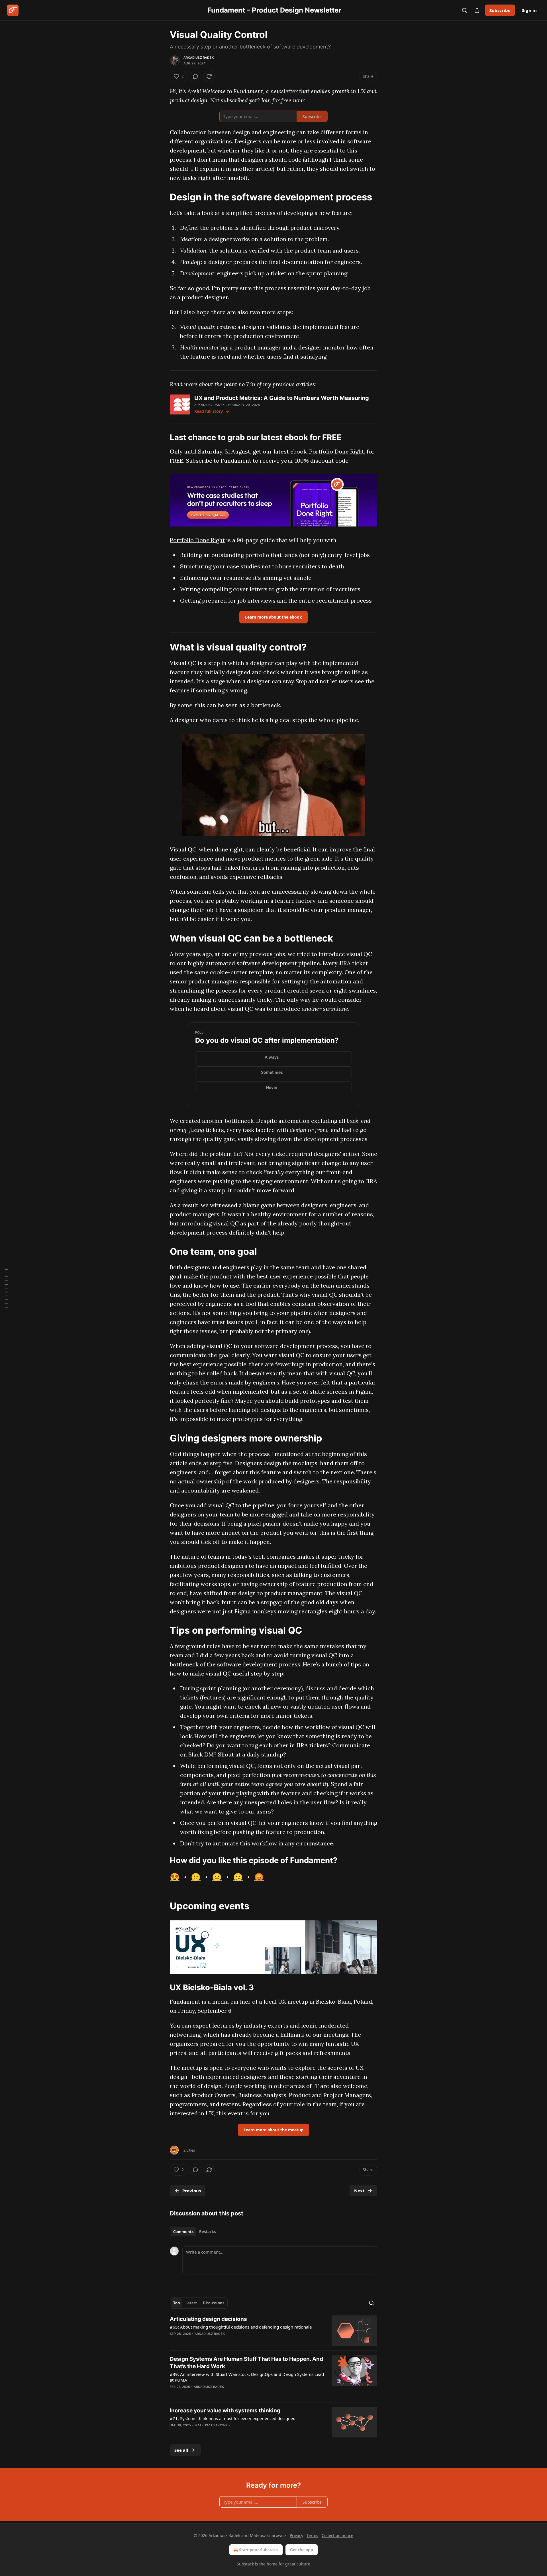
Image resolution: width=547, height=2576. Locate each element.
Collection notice (337, 2535)
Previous (192, 2191)
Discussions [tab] (214, 2303)
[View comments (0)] (195, 76)
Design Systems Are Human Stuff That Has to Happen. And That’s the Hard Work (246, 2363)
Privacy (296, 2535)
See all (181, 2450)
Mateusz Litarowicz (213, 2425)
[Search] (464, 10)
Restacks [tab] (207, 2232)
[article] (273, 2331)
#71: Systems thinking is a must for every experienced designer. (232, 2418)
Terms (312, 2535)
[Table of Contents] (6, 1288)
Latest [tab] (191, 2303)
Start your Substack (259, 2550)
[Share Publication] (477, 10)
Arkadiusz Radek (199, 58)
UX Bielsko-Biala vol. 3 (212, 1987)
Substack (245, 2564)
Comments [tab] (183, 2232)
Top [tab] (176, 2303)
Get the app (302, 2550)
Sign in (529, 10)
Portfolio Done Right (337, 451)
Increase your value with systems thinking (225, 2411)
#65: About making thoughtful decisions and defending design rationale (241, 2327)
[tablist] (194, 2232)
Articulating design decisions (208, 2319)
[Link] (162, 197)
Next (359, 2191)
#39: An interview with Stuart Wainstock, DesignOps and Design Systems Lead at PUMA (247, 2377)
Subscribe (500, 10)
